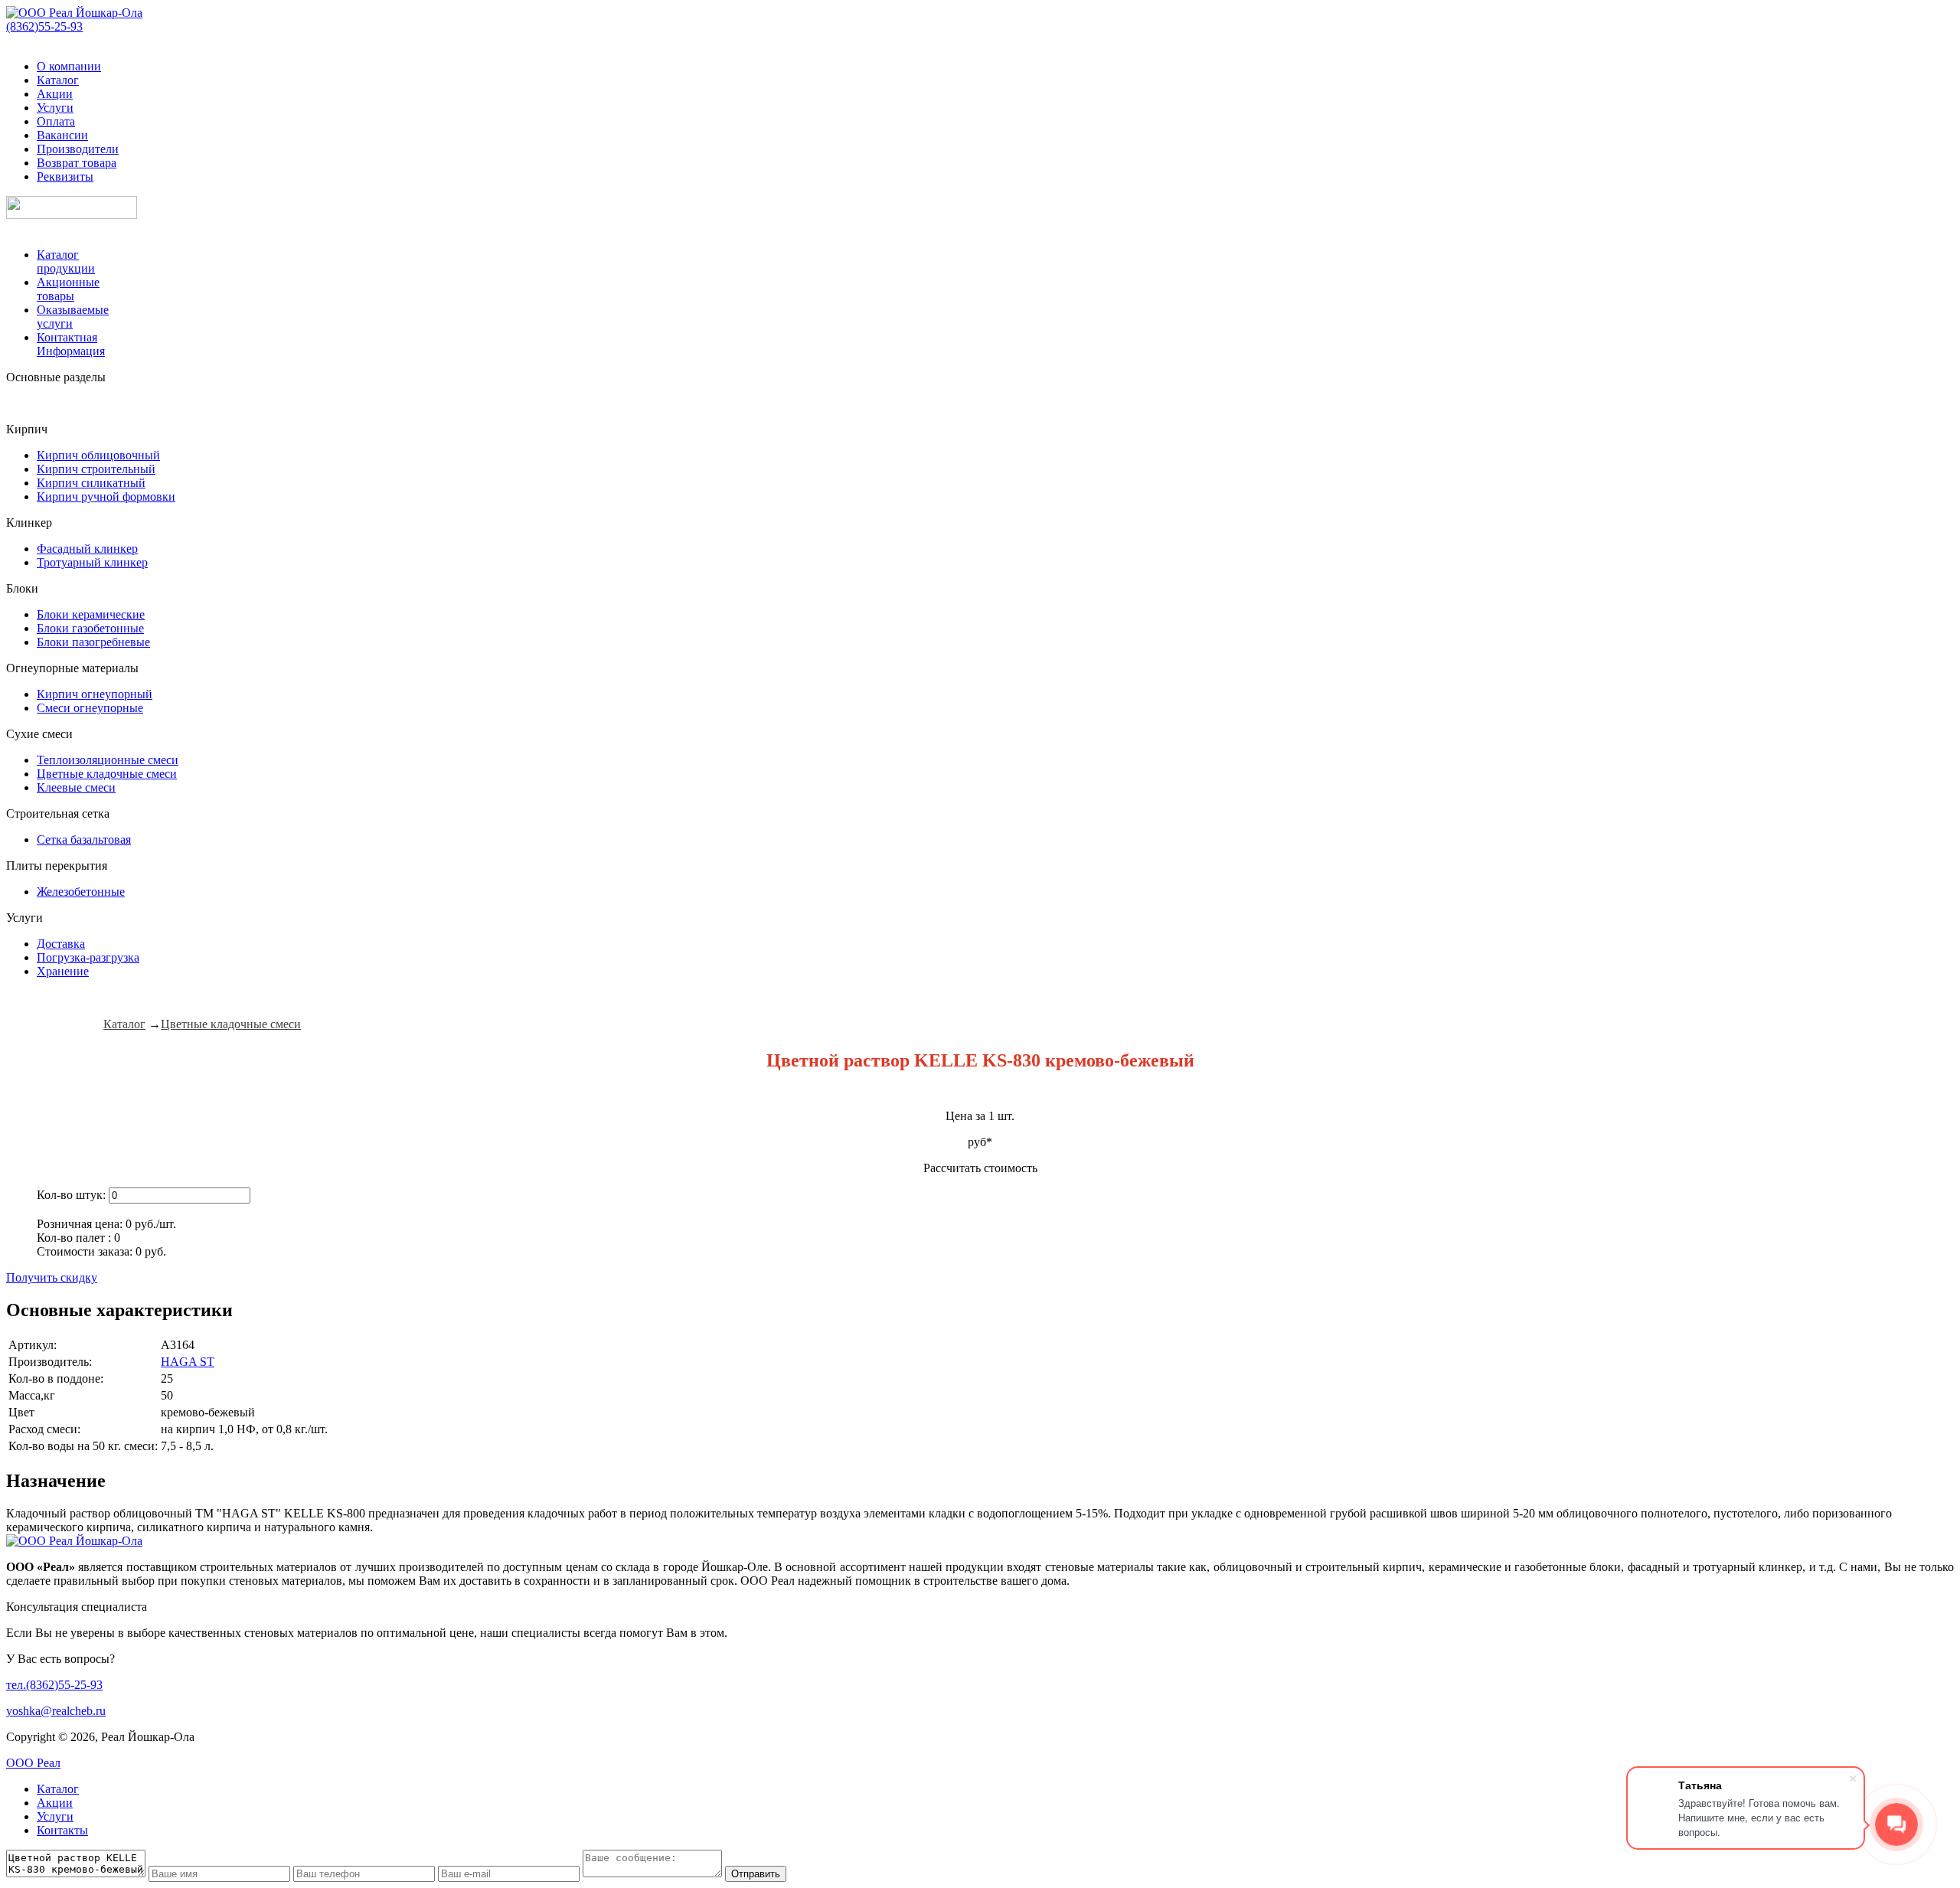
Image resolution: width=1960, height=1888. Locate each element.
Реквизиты (65, 176)
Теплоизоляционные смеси (108, 760)
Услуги (55, 108)
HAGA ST (188, 1362)
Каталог (58, 80)
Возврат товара (77, 163)
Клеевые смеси (76, 787)
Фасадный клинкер (87, 549)
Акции (55, 94)
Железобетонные (81, 892)
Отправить (756, 1874)
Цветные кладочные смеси (107, 774)
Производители (78, 149)
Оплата (56, 121)
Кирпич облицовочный (98, 455)
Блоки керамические (91, 614)
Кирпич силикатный (91, 483)
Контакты (62, 1830)
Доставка (61, 944)
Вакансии (62, 135)
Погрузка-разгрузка (88, 957)
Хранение (63, 971)
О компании (69, 66)
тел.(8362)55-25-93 (54, 1685)
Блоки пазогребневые (93, 642)
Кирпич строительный (96, 469)
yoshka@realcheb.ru (56, 1711)
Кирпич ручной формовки (106, 496)
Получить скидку (52, 1277)
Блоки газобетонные (90, 628)
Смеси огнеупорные (90, 708)
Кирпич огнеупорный (95, 694)
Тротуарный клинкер (92, 562)
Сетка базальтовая (84, 839)
